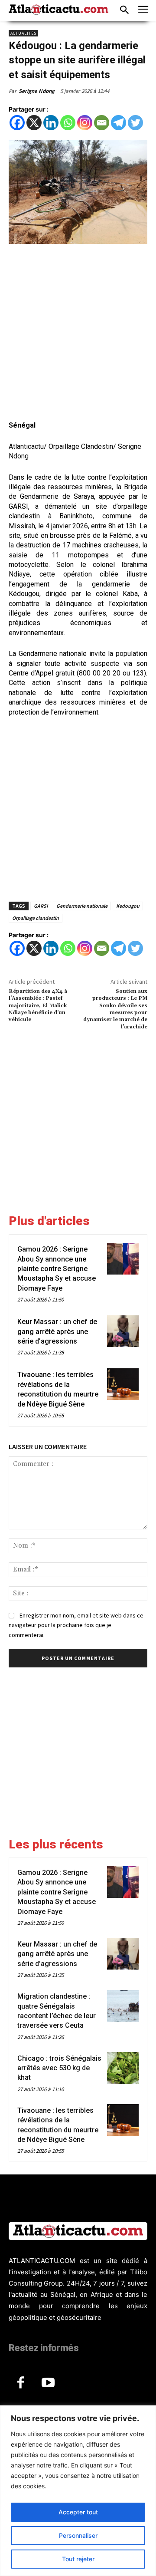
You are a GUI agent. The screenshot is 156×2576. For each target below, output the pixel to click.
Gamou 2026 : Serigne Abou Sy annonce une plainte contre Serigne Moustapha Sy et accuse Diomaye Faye (57, 1269)
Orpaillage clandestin (36, 918)
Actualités (23, 33)
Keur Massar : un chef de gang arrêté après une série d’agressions (57, 1331)
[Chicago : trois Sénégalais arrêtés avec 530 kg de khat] (123, 2068)
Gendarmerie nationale (82, 906)
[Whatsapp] (68, 123)
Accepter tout (78, 2512)
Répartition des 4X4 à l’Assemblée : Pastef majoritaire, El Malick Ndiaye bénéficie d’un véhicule (38, 1006)
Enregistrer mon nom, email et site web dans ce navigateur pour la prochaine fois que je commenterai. (76, 1625)
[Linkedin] (51, 123)
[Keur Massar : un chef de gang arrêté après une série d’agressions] (123, 1331)
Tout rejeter (78, 2559)
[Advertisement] (78, 333)
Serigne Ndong (37, 91)
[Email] (102, 123)
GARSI (41, 906)
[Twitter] (135, 123)
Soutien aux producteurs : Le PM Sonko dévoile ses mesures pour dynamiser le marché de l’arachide (115, 1009)
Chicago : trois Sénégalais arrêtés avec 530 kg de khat (59, 2068)
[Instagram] (85, 123)
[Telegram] (119, 123)
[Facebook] (17, 123)
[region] (78, 2491)
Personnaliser (78, 2535)
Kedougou (128, 906)
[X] (34, 123)
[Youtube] (48, 2383)
